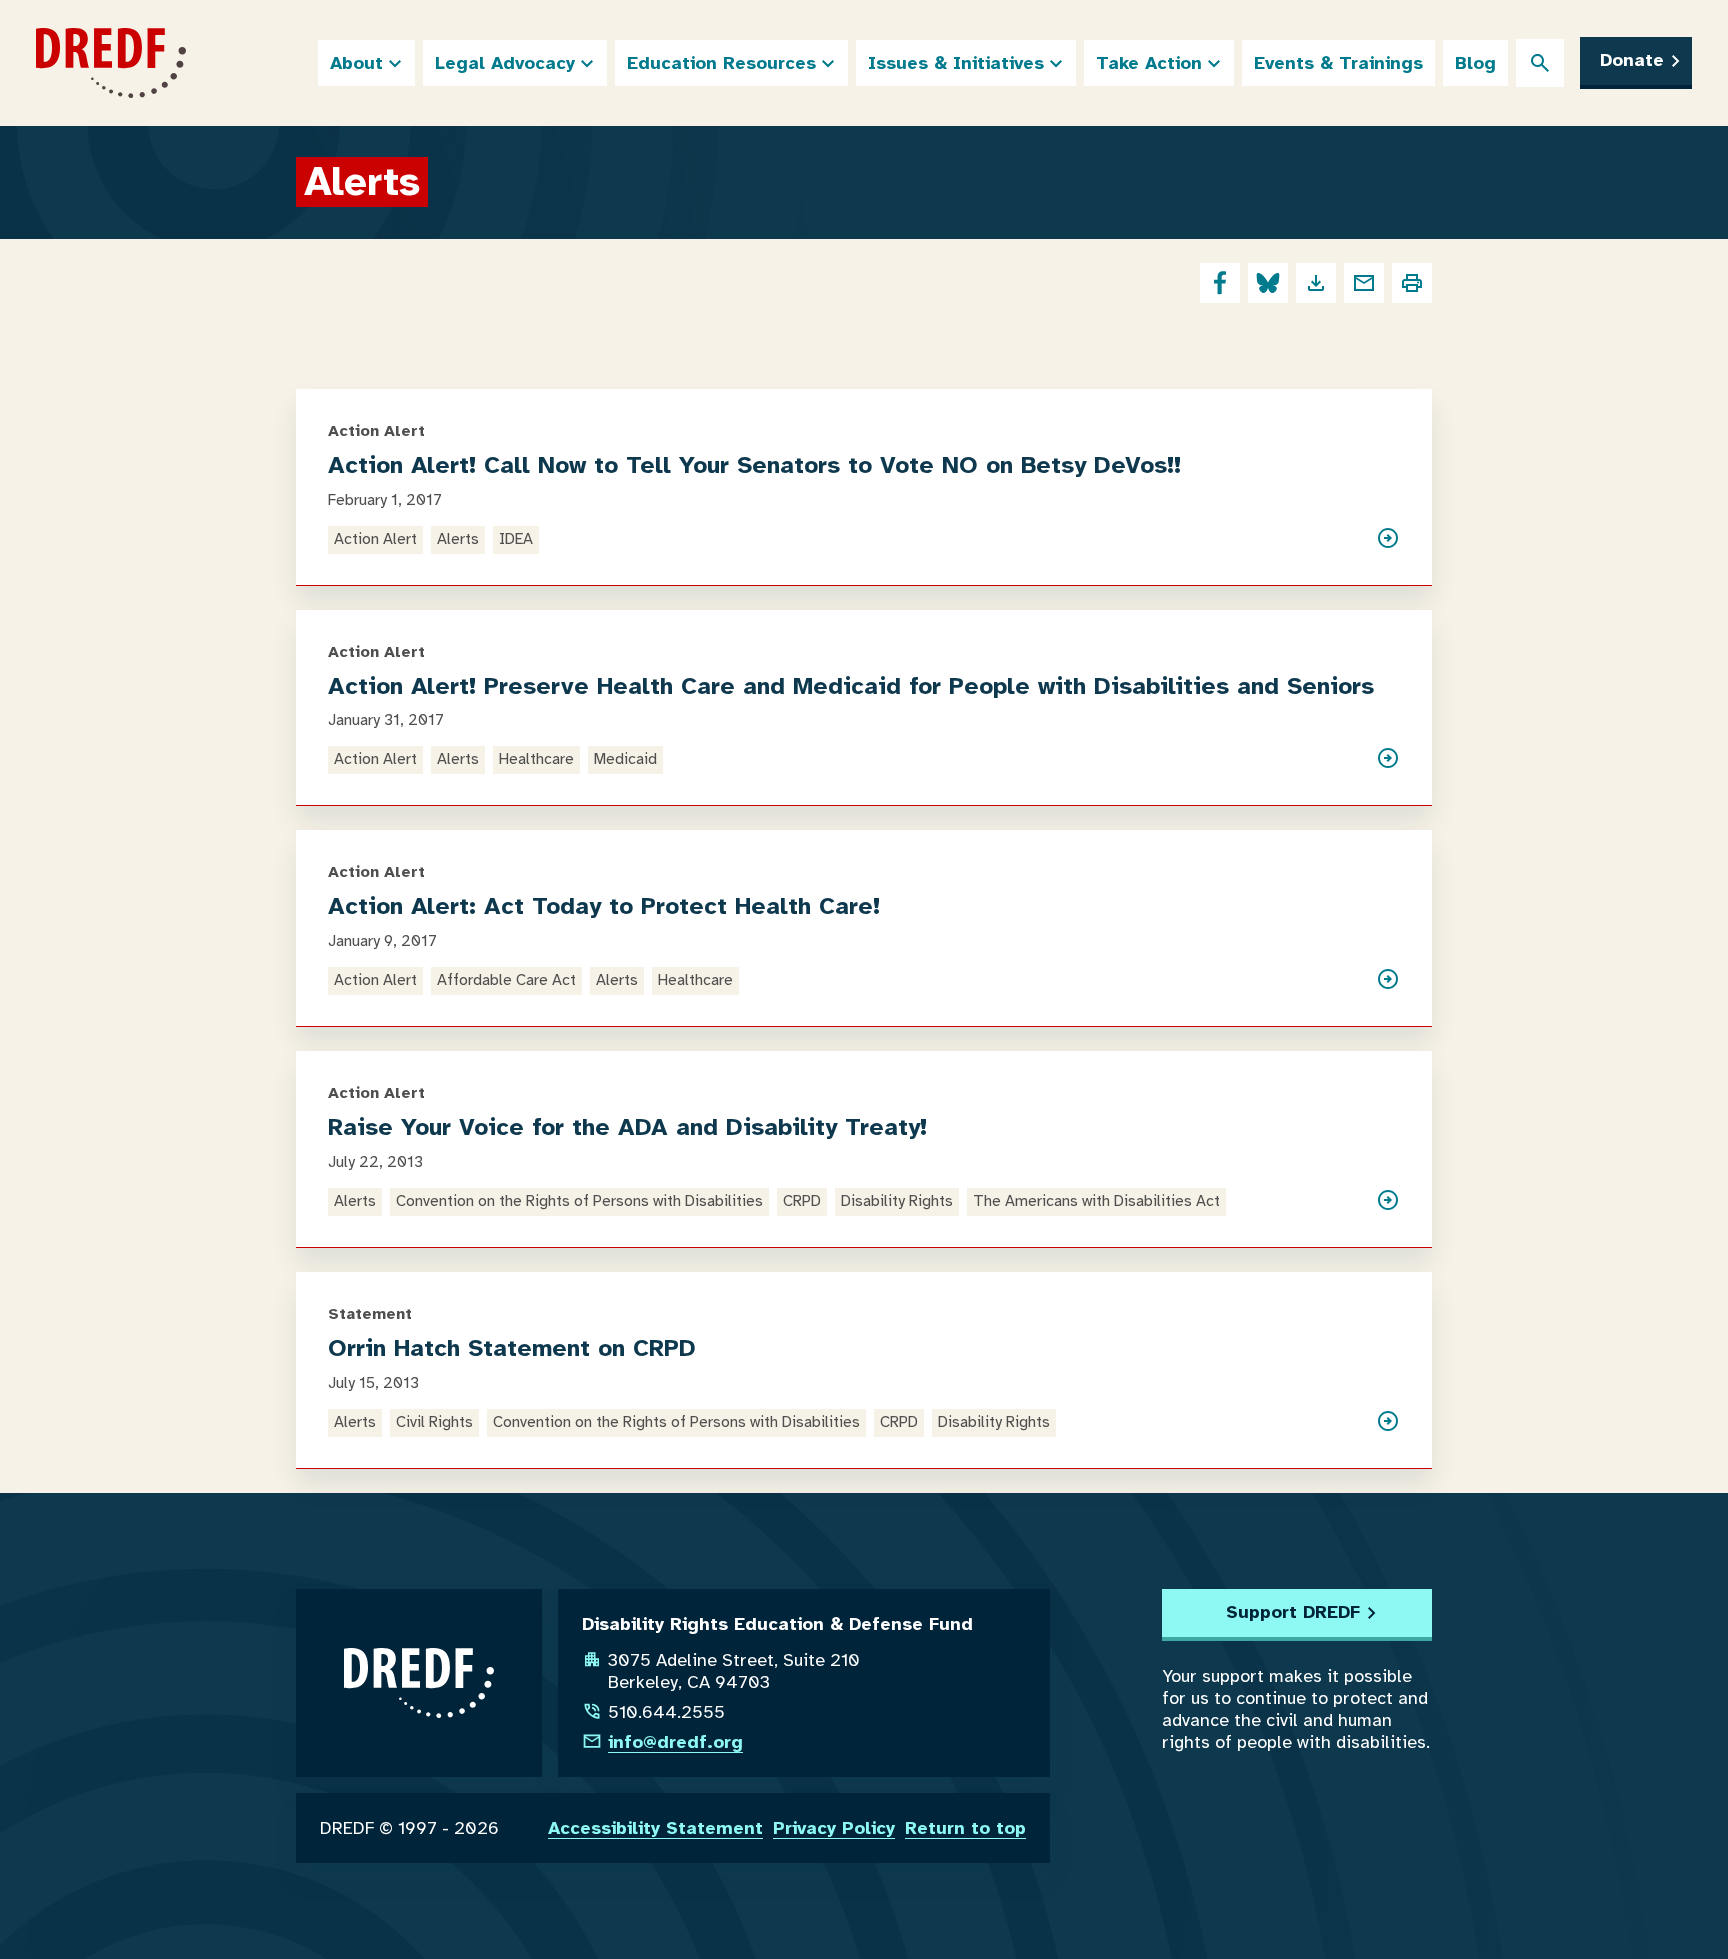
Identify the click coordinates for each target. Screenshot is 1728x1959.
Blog (1475, 63)
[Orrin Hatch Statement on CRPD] (1388, 1423)
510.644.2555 (666, 1712)
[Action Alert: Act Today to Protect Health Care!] (1388, 981)
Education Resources (721, 63)
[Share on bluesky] (1268, 283)
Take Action (1149, 63)
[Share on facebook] (1220, 283)
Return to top (965, 1828)
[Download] (1316, 283)
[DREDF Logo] (111, 63)
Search (1540, 63)
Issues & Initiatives (956, 63)
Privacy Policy (834, 1828)
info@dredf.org (675, 1742)
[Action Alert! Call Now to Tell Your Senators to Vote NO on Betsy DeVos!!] (1388, 540)
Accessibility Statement (655, 1828)
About (356, 63)
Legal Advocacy (505, 63)
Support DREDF (1293, 1612)
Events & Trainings (1338, 63)
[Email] (1364, 283)
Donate (1632, 60)
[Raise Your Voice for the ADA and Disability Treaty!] (1388, 1202)
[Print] (1412, 283)
